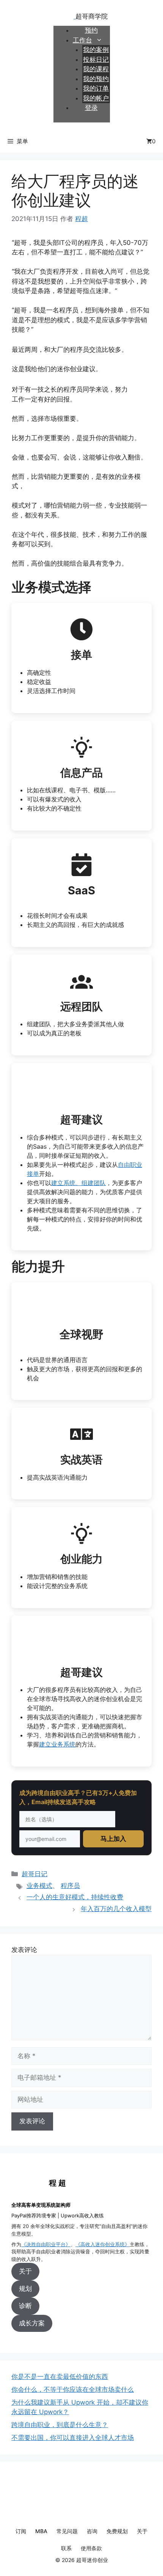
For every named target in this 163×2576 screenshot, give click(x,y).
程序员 (70, 1886)
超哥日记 (34, 1874)
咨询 (92, 2531)
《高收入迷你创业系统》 (103, 2244)
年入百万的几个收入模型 (116, 1909)
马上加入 (113, 1839)
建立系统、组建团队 (78, 1183)
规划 (25, 2289)
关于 (25, 2271)
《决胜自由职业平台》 (46, 2244)
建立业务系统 (57, 1744)
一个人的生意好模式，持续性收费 (75, 1897)
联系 (66, 2548)
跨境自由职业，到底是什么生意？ (60, 2425)
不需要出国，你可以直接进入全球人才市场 (73, 2438)
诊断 (25, 2306)
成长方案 (32, 2323)
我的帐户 (96, 98)
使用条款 (91, 2548)
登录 (91, 108)
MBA (41, 2531)
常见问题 (67, 2531)
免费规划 (117, 2531)
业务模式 (39, 1886)
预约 (91, 30)
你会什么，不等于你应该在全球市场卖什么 (73, 2389)
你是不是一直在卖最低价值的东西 (60, 2377)
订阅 (21, 2531)
